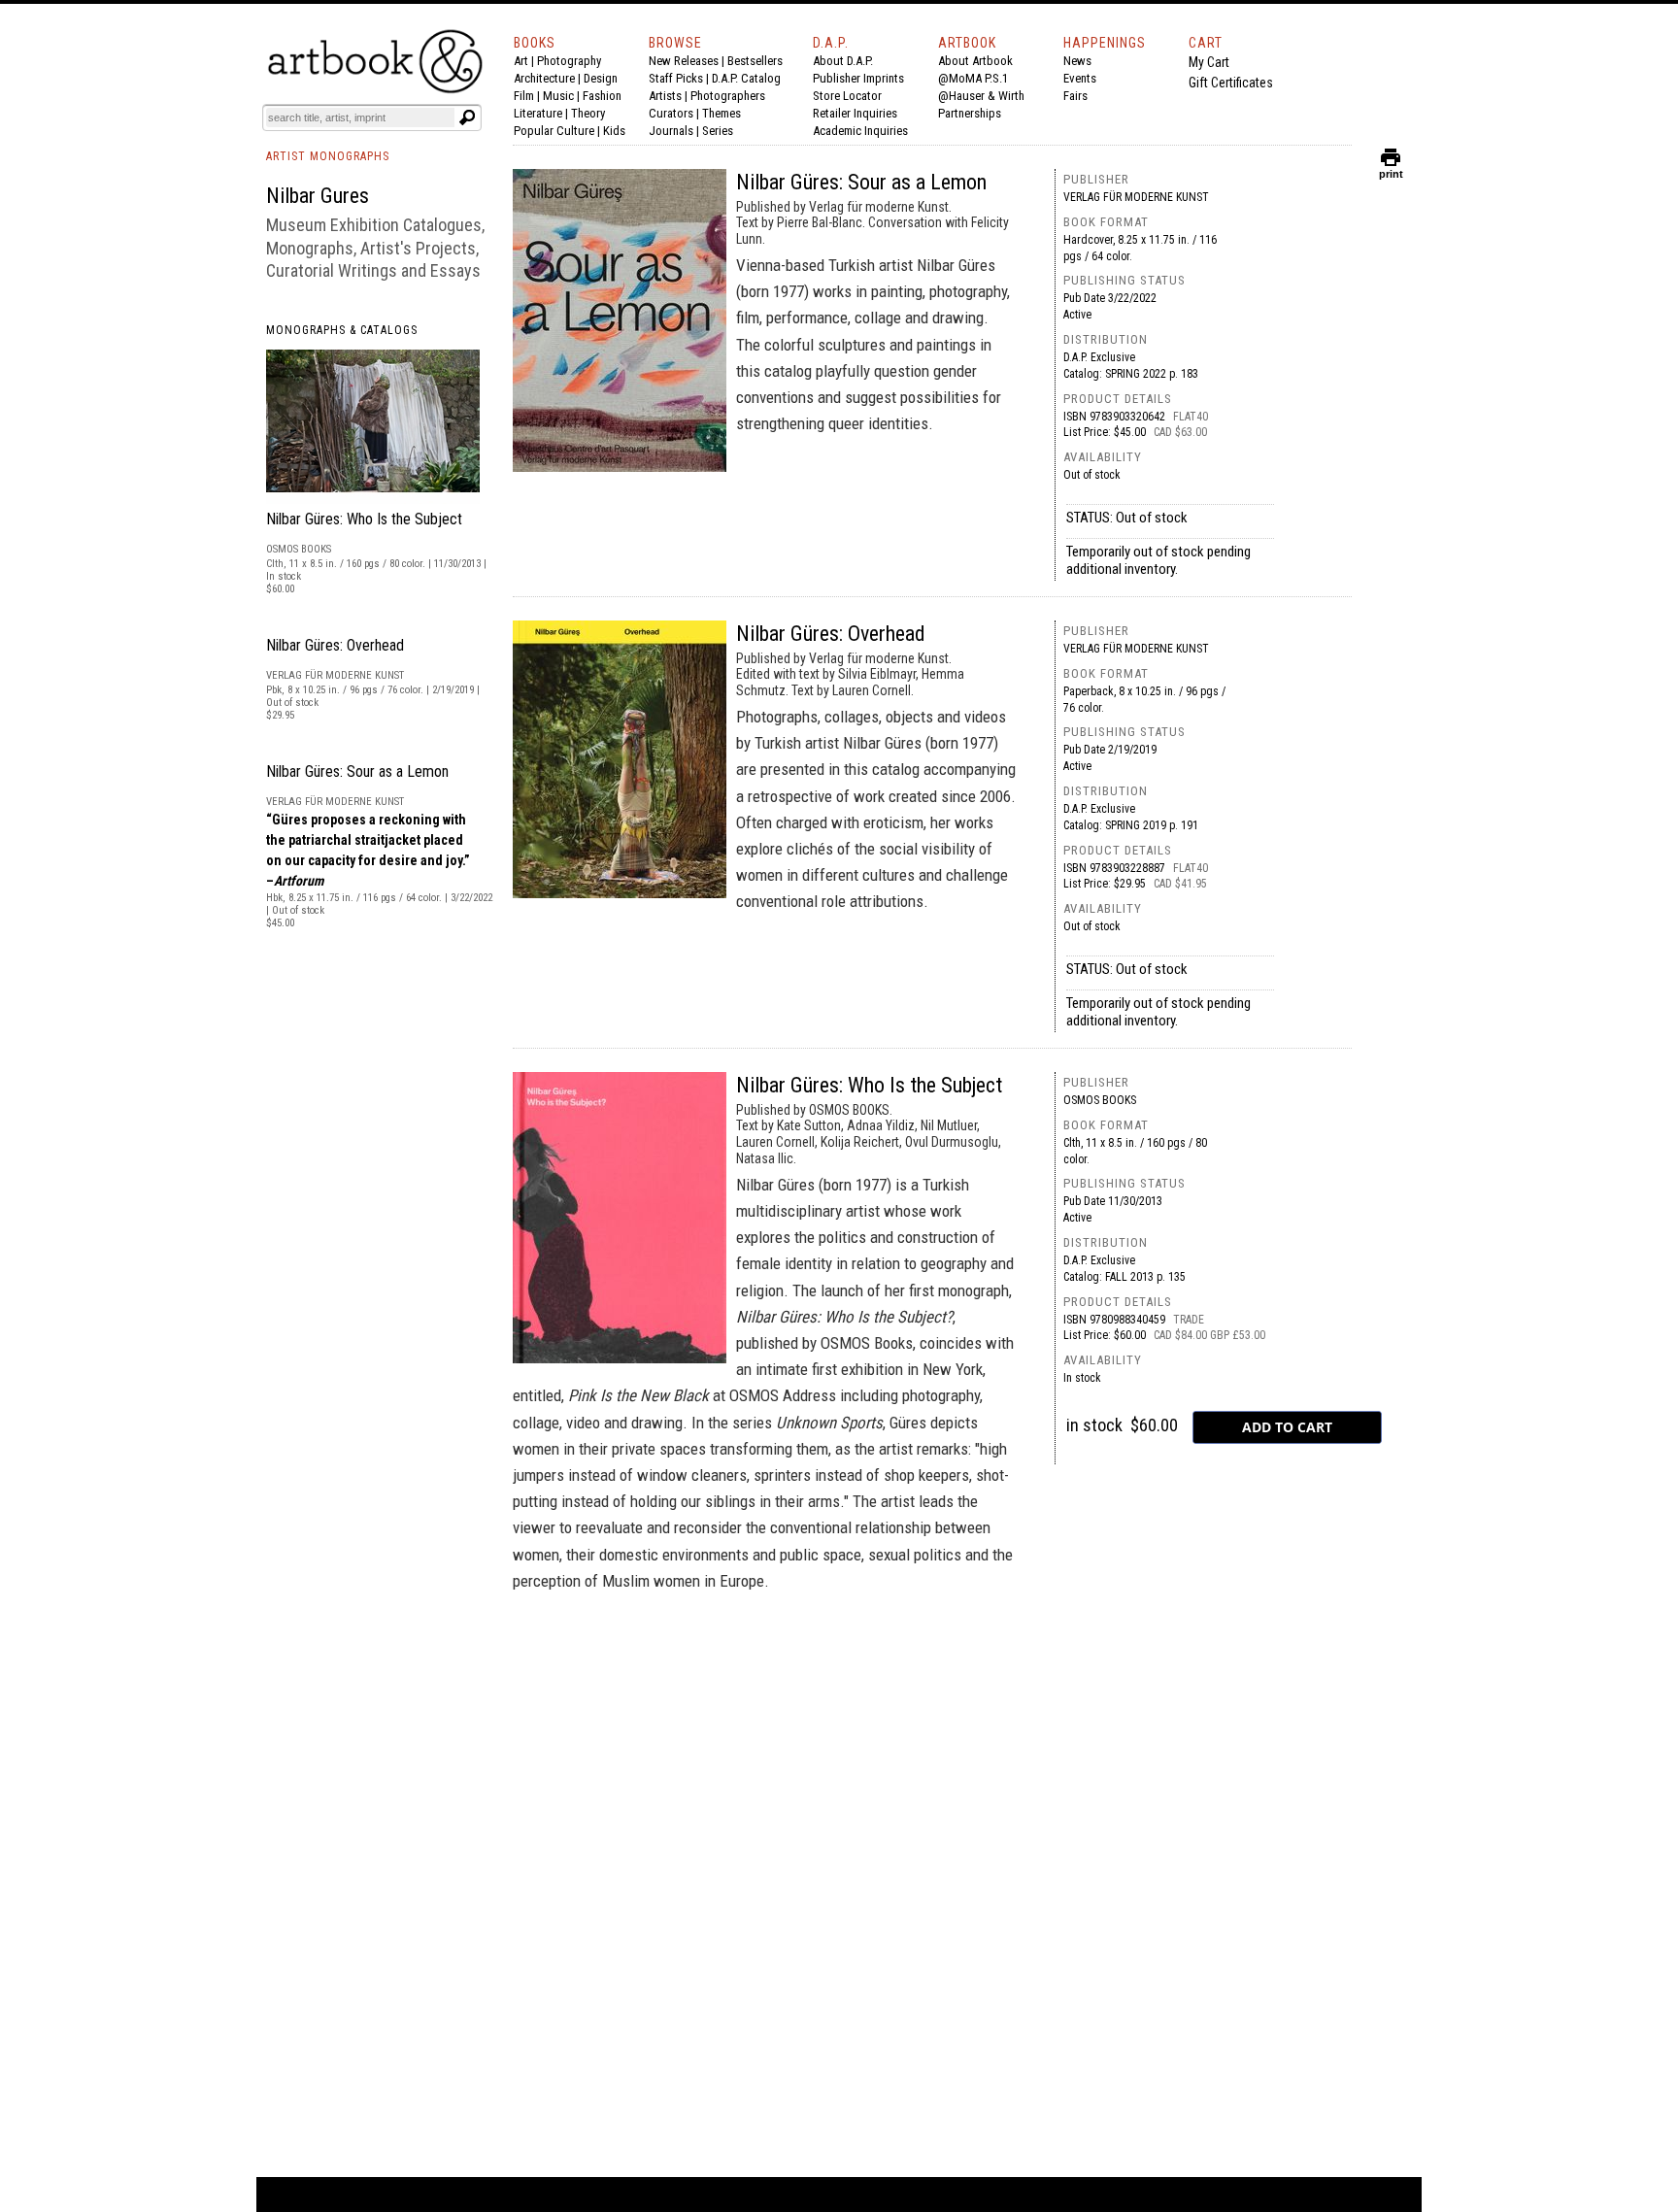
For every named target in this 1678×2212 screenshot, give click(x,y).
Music (558, 96)
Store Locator (847, 96)
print (1391, 169)
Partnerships (970, 113)
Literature (538, 113)
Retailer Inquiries (855, 113)
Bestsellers (755, 61)
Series (718, 131)
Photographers (728, 96)
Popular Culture (554, 131)
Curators (671, 113)
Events (1080, 78)
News (1077, 61)
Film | (528, 96)
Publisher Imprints (858, 78)
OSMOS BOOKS (1100, 1100)
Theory (588, 113)
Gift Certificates (1231, 83)
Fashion (602, 96)
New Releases (684, 61)
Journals (671, 131)
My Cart (1209, 62)
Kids (614, 131)
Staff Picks (676, 78)
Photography (569, 61)
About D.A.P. (843, 61)
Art (521, 61)
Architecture (544, 78)
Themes (722, 113)
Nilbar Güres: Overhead (335, 645)
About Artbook (975, 61)
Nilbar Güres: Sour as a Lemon (357, 771)
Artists (665, 96)
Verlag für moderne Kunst (1136, 197)
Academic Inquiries (860, 131)
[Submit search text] (467, 117)
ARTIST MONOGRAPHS (328, 156)
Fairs (1075, 96)
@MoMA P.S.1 (973, 78)
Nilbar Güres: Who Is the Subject (364, 519)
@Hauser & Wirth (981, 96)
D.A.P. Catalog (746, 78)
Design (601, 78)
